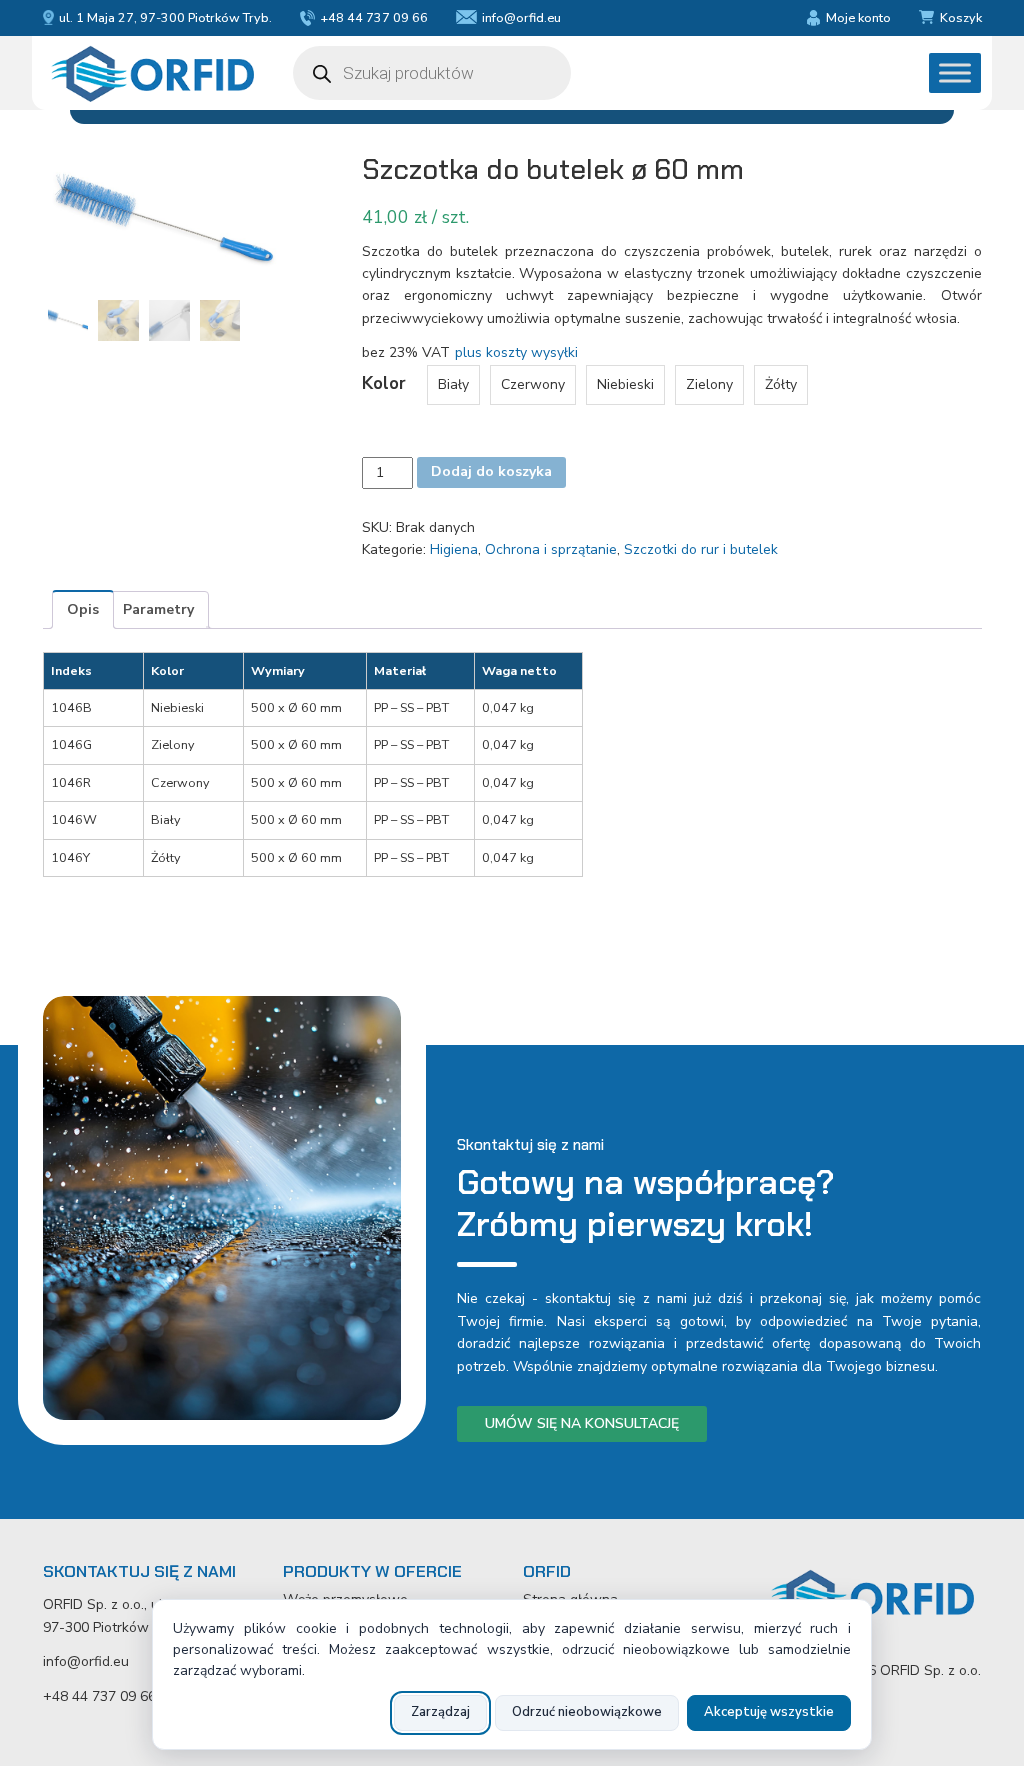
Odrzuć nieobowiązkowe (587, 1712)
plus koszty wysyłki (516, 352)
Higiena (454, 549)
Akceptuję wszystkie (769, 1712)
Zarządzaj (440, 1712)
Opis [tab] (83, 609)
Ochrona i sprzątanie (551, 549)
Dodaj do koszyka (491, 471)
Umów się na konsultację (582, 1423)
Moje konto (858, 17)
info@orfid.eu (521, 17)
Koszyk (961, 17)
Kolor (384, 383)
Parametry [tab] (158, 609)
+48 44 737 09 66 (374, 17)
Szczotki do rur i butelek (701, 549)
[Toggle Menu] (955, 73)
